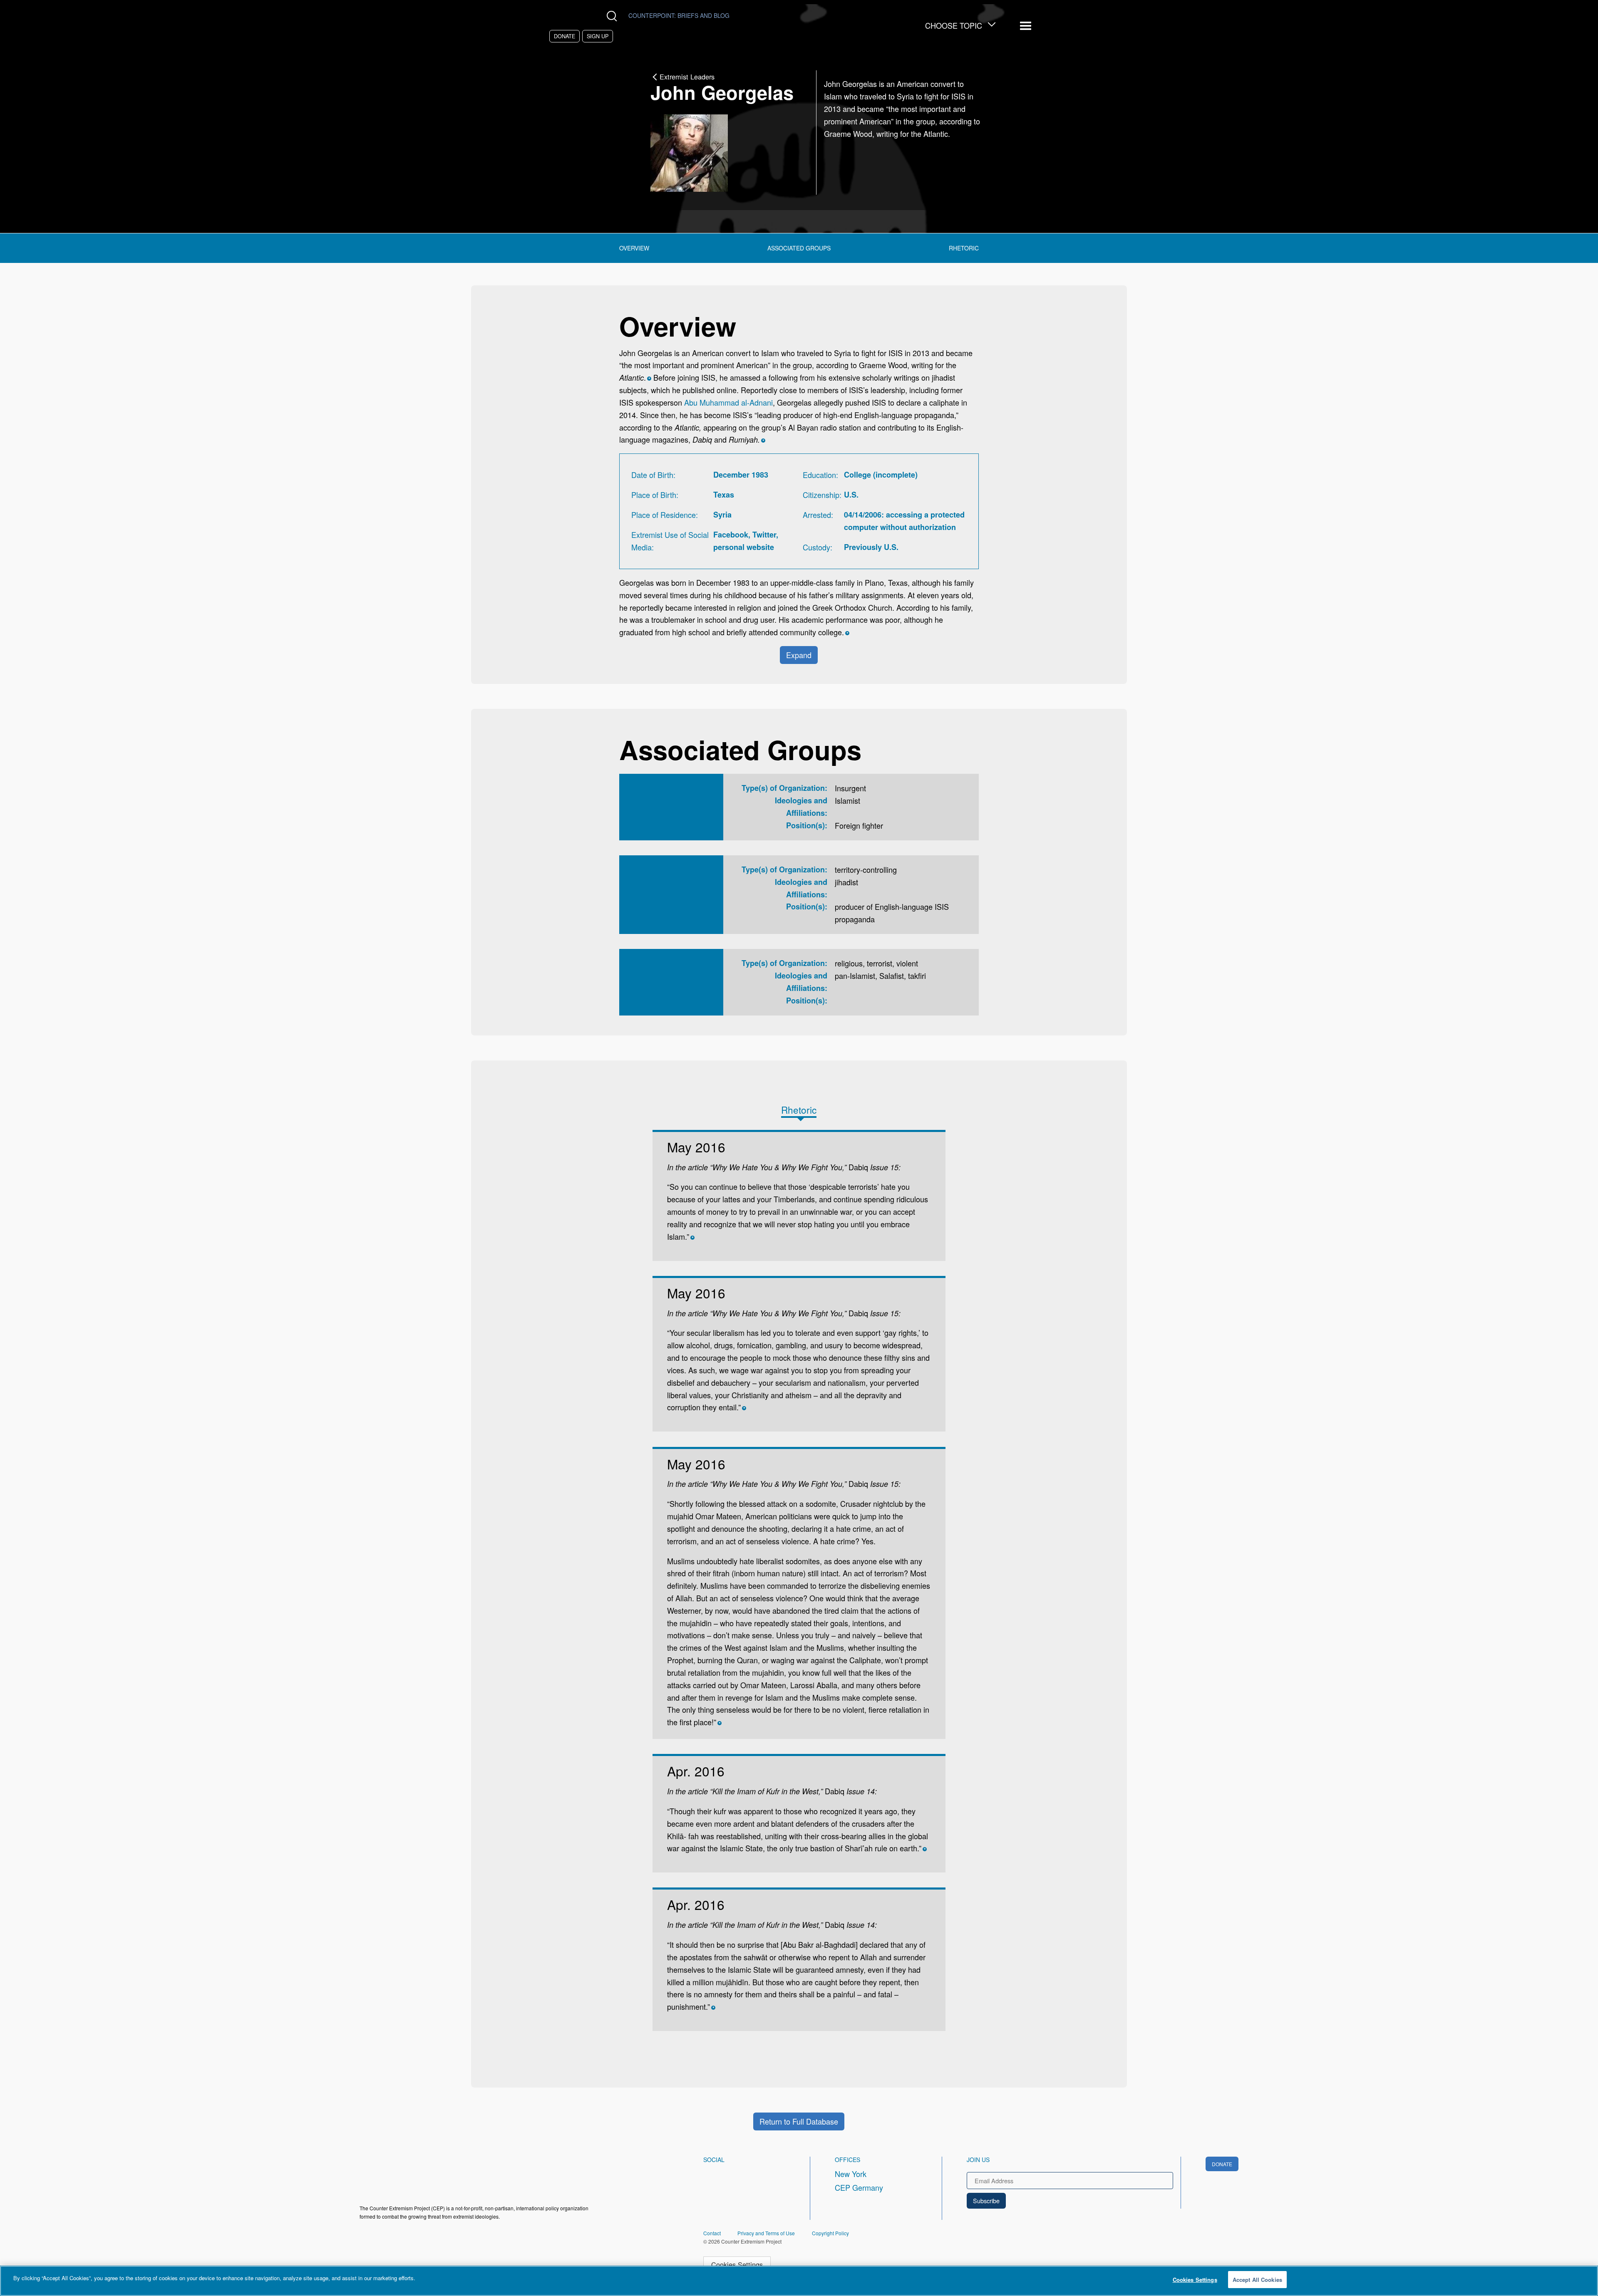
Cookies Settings (737, 2264)
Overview (634, 248)
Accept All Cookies (1257, 2280)
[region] (799, 2281)
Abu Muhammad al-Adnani (728, 402)
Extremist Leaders (687, 77)
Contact (712, 2233)
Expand (799, 655)
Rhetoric (964, 248)
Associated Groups (799, 248)
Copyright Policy (830, 2233)
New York (851, 2174)
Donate (565, 36)
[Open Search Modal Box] (614, 16)
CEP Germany (859, 2187)
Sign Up (598, 36)
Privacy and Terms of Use (766, 2233)
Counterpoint (679, 15)
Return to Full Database (799, 2121)
